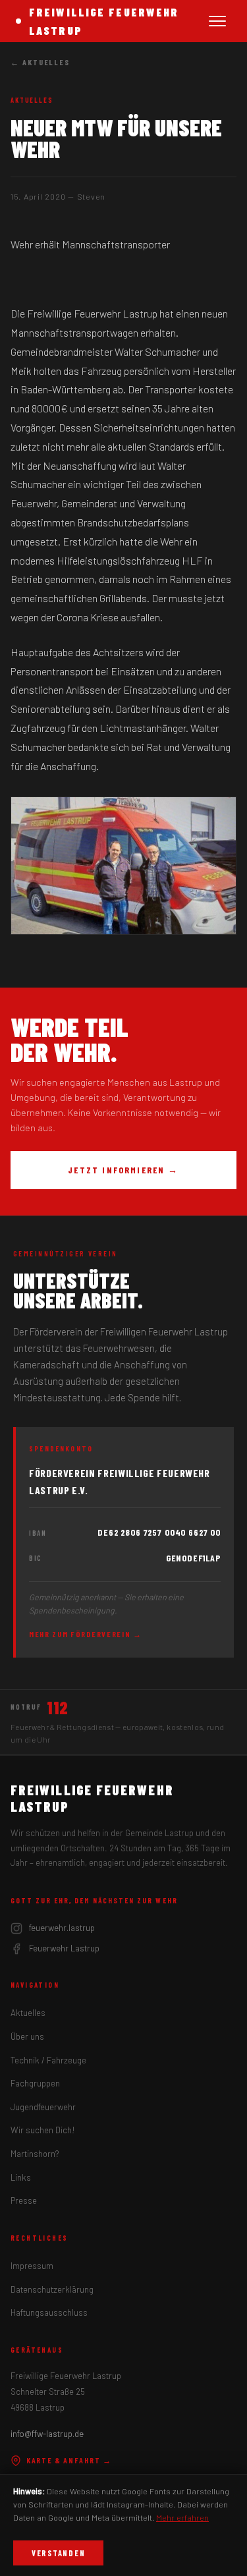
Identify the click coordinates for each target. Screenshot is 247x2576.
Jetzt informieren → (123, 1170)
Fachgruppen (35, 2083)
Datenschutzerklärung (52, 2289)
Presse (24, 2200)
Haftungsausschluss (49, 2312)
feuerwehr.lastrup (62, 1928)
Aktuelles (28, 2013)
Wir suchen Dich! (43, 2130)
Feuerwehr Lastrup (64, 1948)
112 (58, 1708)
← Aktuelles (40, 62)
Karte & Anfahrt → (69, 2460)
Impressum (32, 2266)
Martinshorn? (35, 2154)
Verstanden (58, 2553)
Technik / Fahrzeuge (48, 2060)
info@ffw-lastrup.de (47, 2434)
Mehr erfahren (182, 2517)
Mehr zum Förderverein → (86, 1634)
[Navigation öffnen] (217, 21)
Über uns (27, 2036)
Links (21, 2177)
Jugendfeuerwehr (43, 2107)
